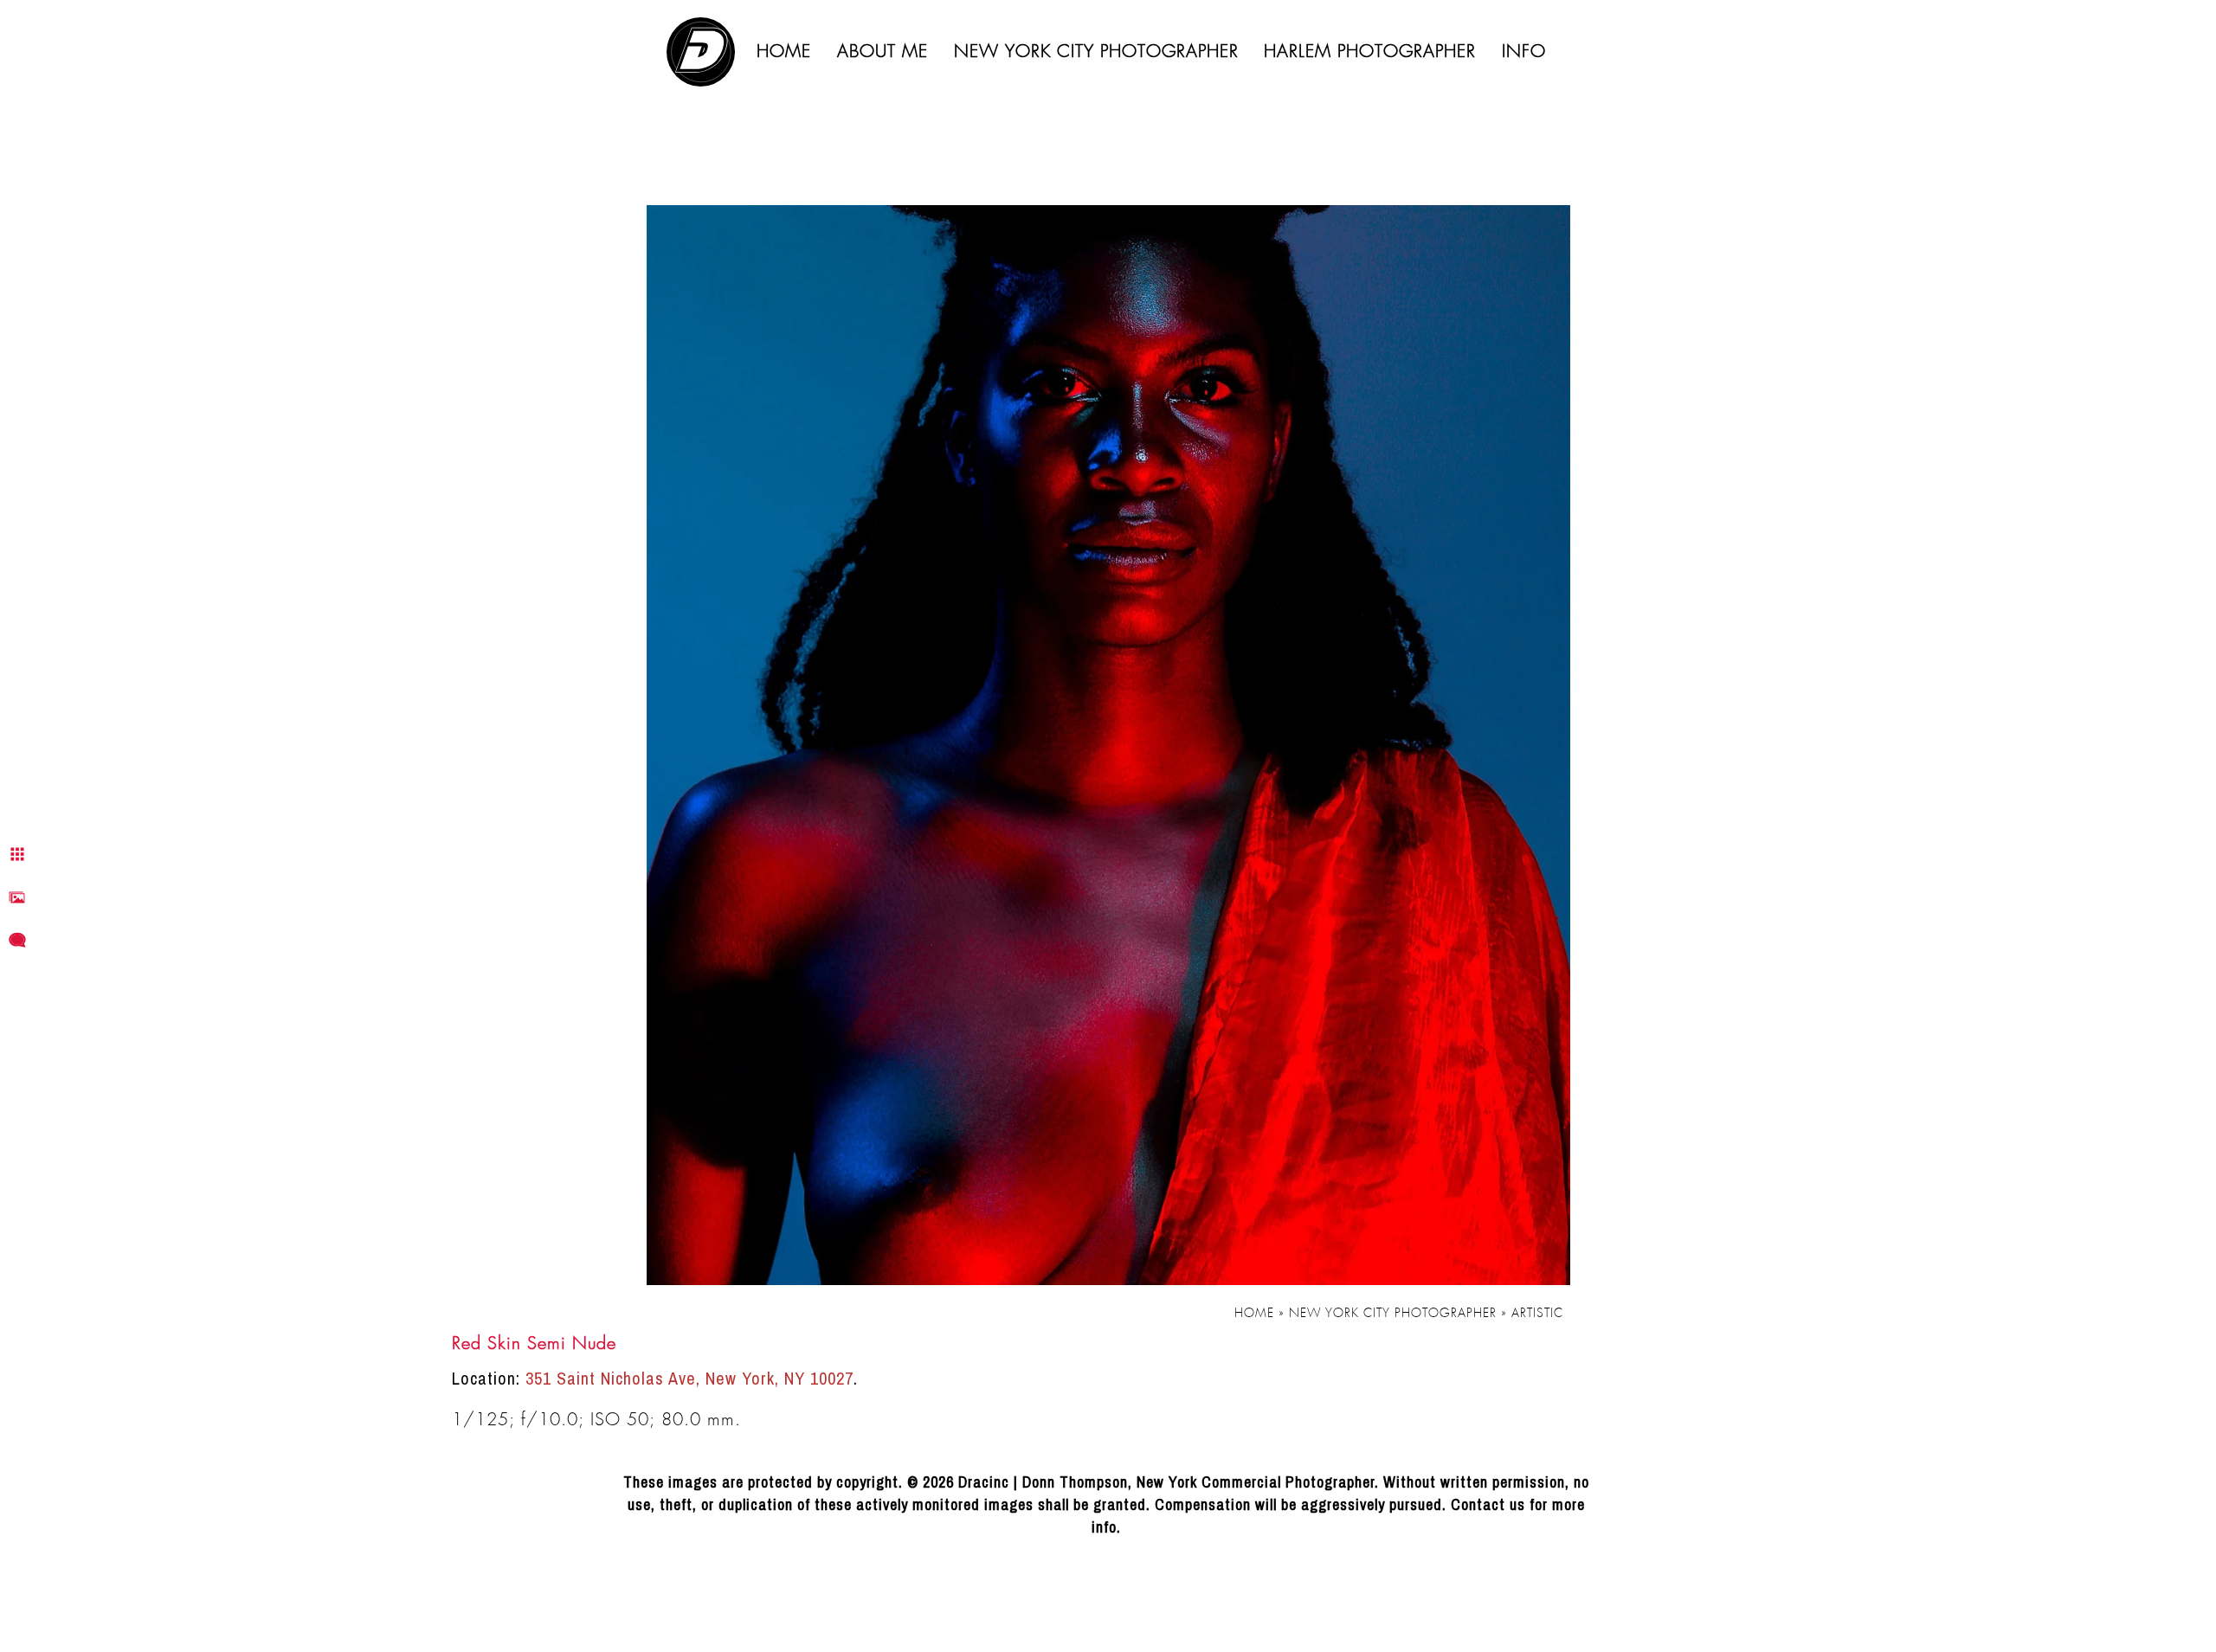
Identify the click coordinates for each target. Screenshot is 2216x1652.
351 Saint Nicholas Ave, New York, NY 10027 (689, 1378)
